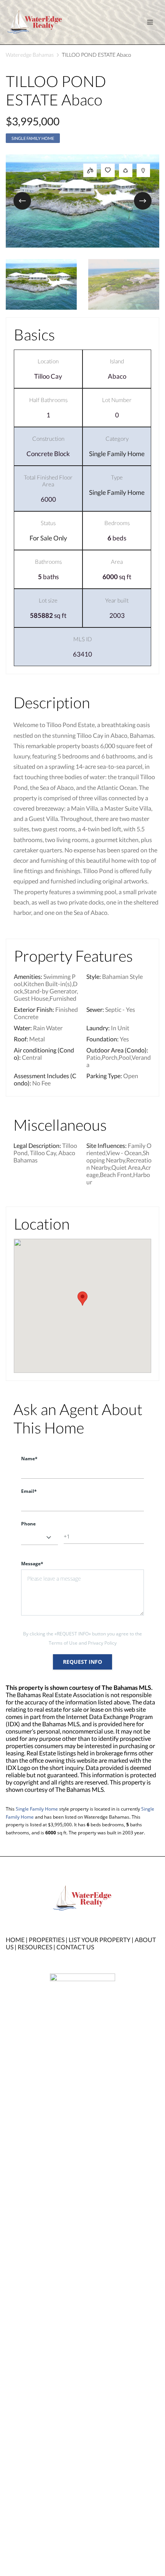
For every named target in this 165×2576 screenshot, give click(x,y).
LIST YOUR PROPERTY (100, 1940)
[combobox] (40, 1537)
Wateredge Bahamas (30, 55)
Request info (82, 1662)
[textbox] (40, 1537)
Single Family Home (33, 138)
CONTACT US (75, 1947)
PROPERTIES (47, 1940)
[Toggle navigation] (150, 22)
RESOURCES (35, 1947)
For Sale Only (48, 538)
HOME (15, 1940)
